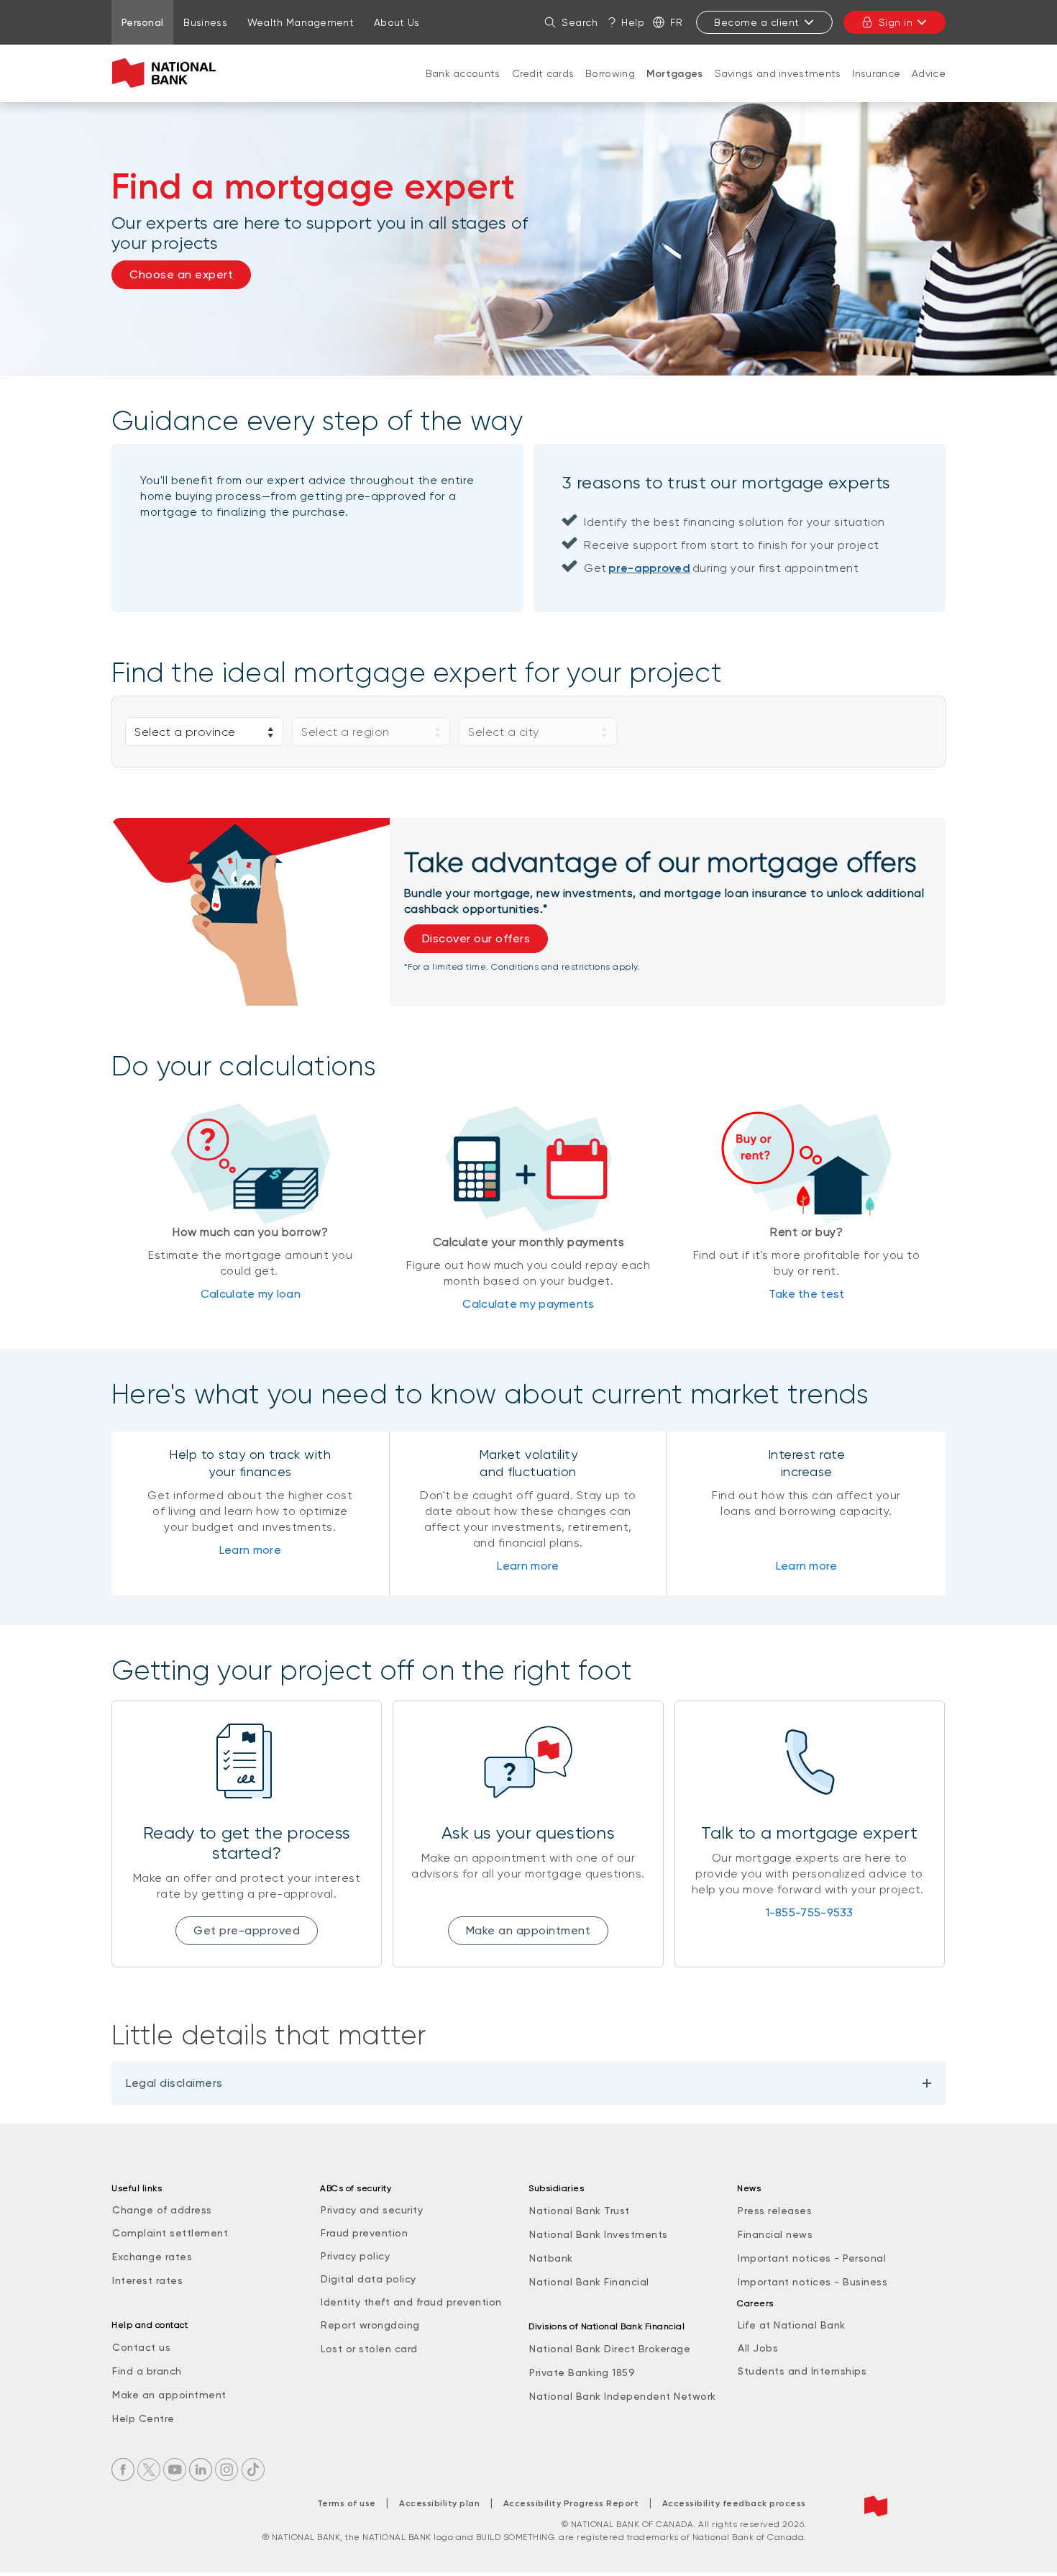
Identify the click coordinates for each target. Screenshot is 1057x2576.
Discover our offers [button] (476, 938)
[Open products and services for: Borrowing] (610, 88)
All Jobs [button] (758, 2348)
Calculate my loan (251, 1294)
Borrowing (610, 73)
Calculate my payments (528, 1304)
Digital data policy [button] (369, 2279)
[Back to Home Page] (167, 73)
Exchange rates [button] (152, 2257)
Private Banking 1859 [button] (582, 2372)
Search (580, 22)
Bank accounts (463, 73)
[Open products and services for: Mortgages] (674, 88)
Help (633, 22)
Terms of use (347, 2503)
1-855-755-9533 (810, 1912)
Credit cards (543, 73)
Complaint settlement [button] (170, 2233)
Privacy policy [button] (355, 2256)
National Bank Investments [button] (599, 2234)
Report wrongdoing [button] (370, 2325)
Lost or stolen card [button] (369, 2349)
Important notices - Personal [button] (812, 2258)
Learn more (250, 1550)
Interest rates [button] (147, 2280)
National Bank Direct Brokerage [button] (610, 2349)
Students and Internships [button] (802, 2371)
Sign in (896, 22)
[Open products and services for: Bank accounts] (463, 88)
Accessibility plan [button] (439, 2503)
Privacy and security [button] (372, 2210)
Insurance (876, 73)
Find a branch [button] (147, 2371)
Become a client (757, 22)
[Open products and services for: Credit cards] (543, 88)
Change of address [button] (162, 2210)
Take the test (807, 1294)
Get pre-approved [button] (247, 1930)
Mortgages (675, 74)
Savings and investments (778, 73)
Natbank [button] (551, 2258)
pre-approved (649, 568)
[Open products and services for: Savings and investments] (778, 88)
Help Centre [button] (143, 2418)
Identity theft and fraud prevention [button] (411, 2302)
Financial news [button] (775, 2234)
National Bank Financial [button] (589, 2282)
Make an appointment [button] (528, 1930)
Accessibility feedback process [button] (734, 2503)
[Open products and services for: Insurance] (877, 88)
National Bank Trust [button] (580, 2211)
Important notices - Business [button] (813, 2282)
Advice (929, 73)
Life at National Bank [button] (792, 2325)
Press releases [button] (775, 2211)
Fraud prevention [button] (364, 2233)
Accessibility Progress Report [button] (571, 2503)
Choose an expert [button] (181, 274)
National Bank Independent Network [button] (623, 2396)
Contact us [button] (141, 2347)
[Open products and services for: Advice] (929, 88)
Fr (676, 22)
